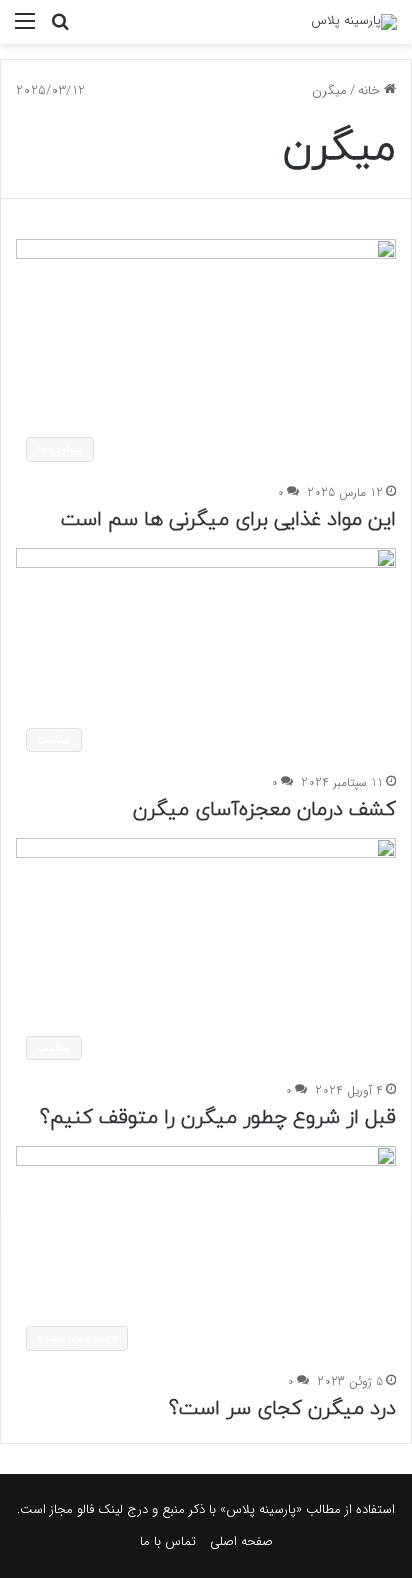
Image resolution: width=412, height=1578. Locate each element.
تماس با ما (168, 1541)
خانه (371, 90)
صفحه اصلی (241, 1541)
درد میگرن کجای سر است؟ (282, 1409)
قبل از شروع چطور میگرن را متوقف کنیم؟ (218, 1118)
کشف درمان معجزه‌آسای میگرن (264, 810)
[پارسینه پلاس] (354, 22)
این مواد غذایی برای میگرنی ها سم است (228, 520)
